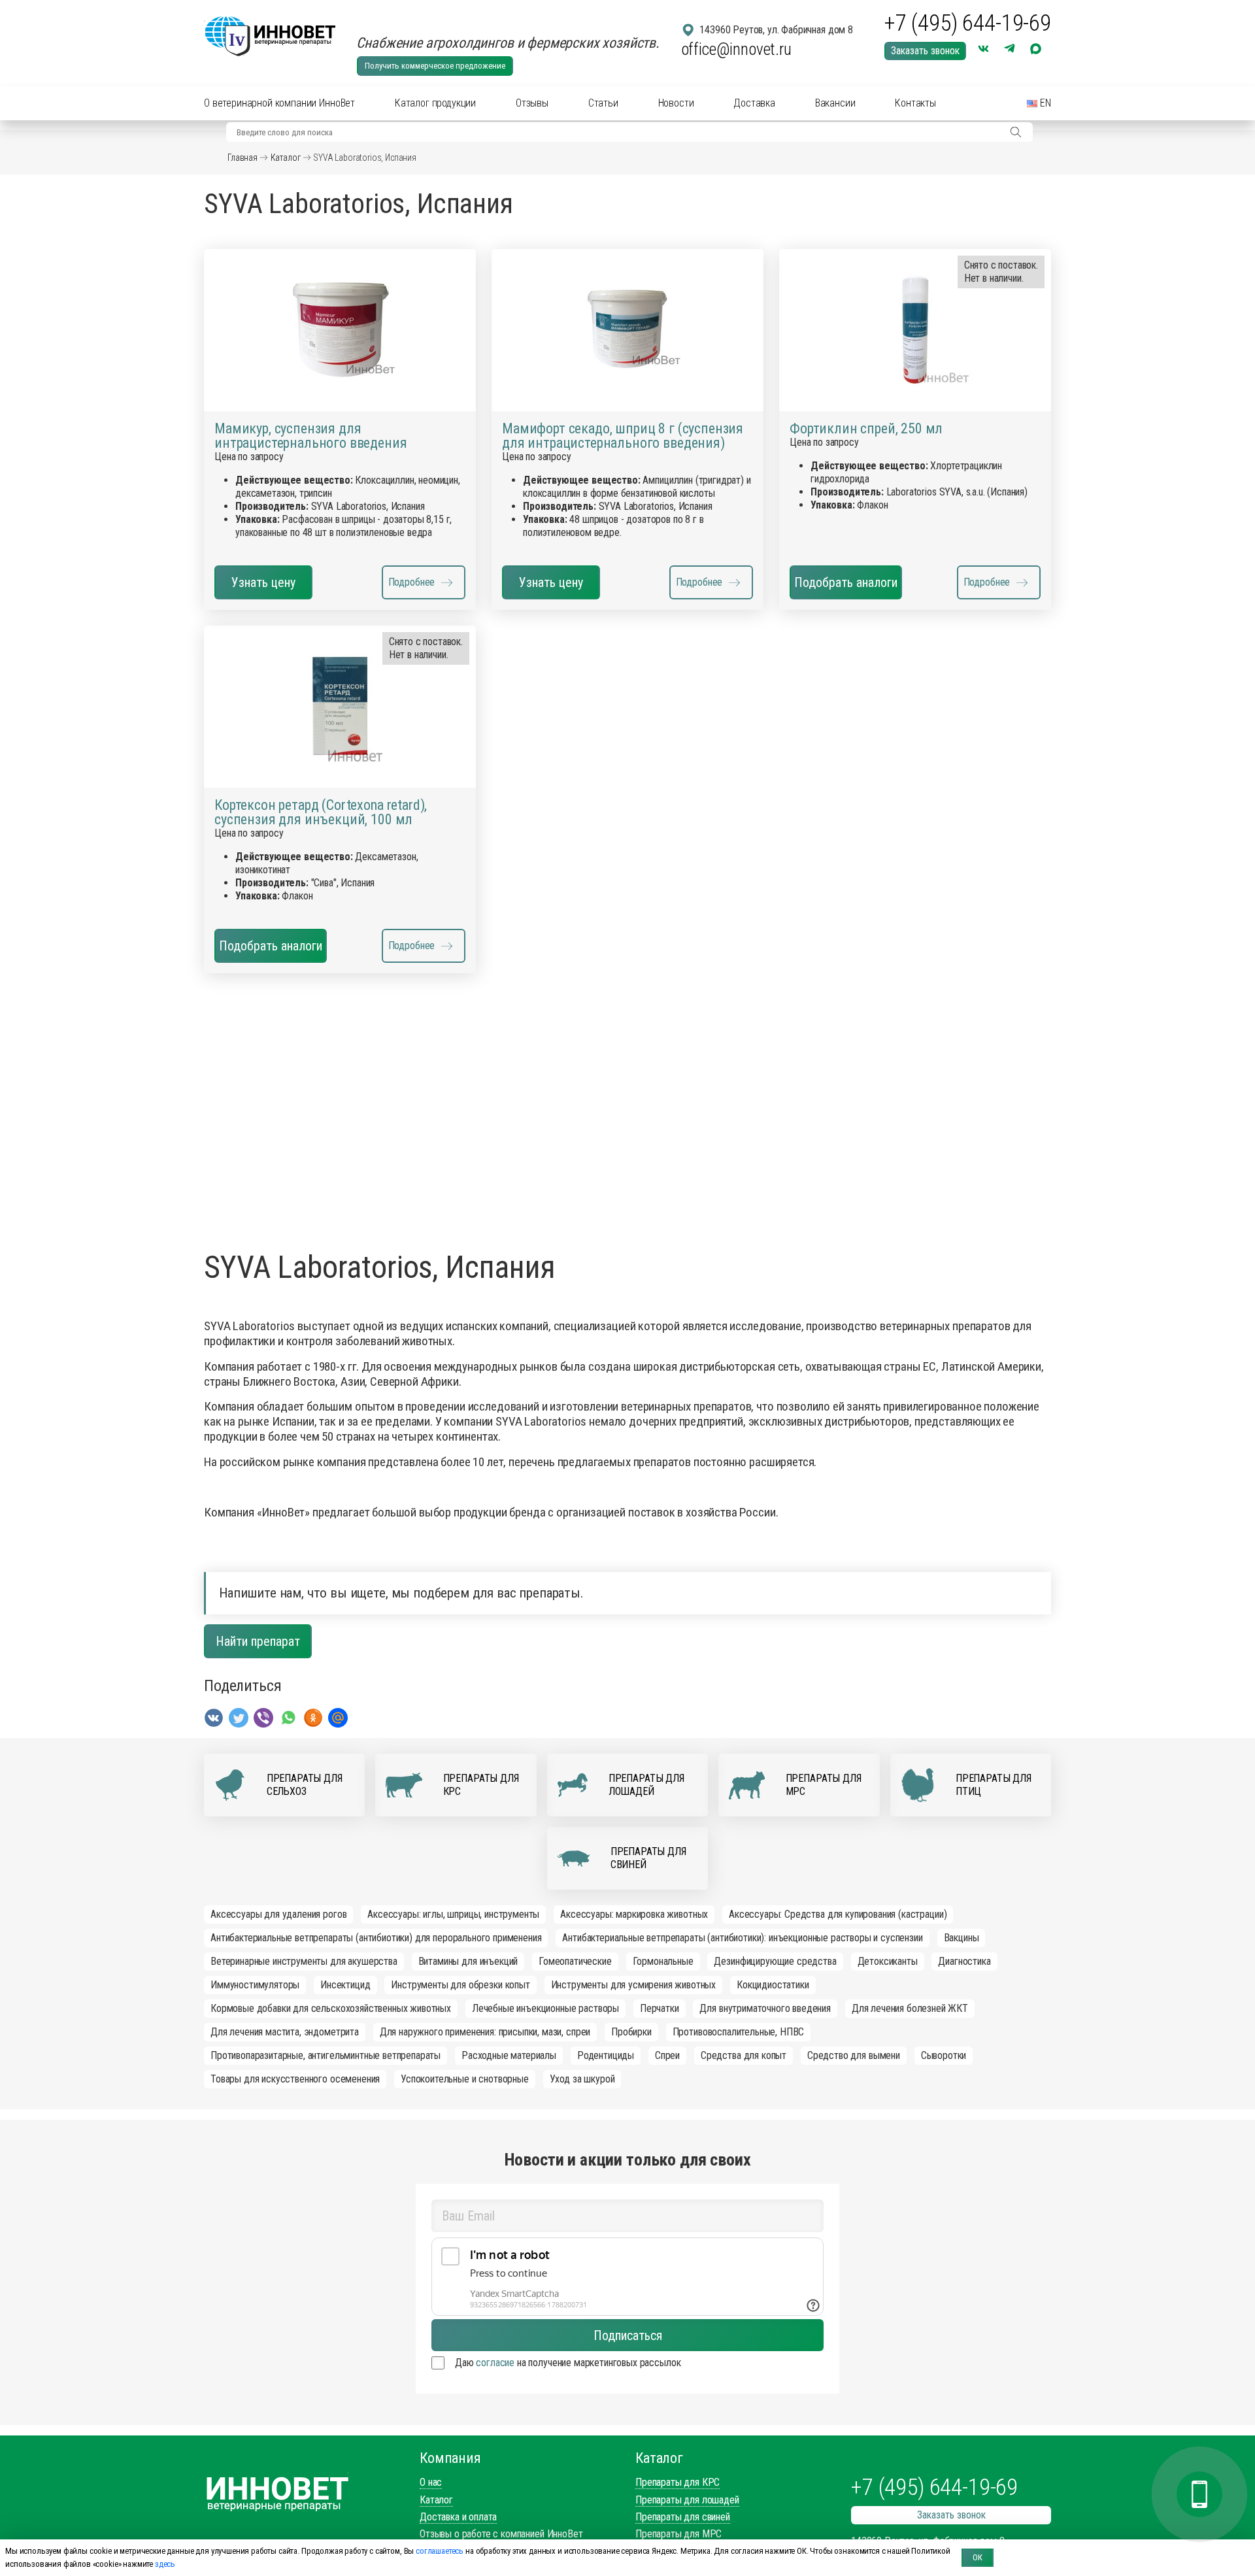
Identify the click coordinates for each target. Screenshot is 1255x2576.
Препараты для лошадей (687, 2500)
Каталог (286, 158)
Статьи (603, 103)
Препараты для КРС (678, 2482)
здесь (165, 2564)
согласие (495, 2363)
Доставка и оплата (458, 2517)
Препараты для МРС (678, 2534)
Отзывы (532, 103)
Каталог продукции (435, 103)
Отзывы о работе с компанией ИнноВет (501, 2534)
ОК (978, 2557)
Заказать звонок (925, 51)
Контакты (915, 103)
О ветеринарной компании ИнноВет (279, 103)
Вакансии (835, 103)
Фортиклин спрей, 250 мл (866, 429)
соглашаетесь (440, 2551)
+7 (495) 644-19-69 (968, 24)
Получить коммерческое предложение (435, 66)
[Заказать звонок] (1199, 2494)
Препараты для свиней (683, 2517)
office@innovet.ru (736, 49)
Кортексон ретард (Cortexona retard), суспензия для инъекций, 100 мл (321, 812)
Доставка (754, 103)
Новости (676, 103)
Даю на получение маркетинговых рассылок (568, 2363)
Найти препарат (258, 1641)
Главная (243, 158)
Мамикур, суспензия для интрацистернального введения (311, 436)
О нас (431, 2482)
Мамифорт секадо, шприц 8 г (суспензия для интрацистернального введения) (623, 436)
